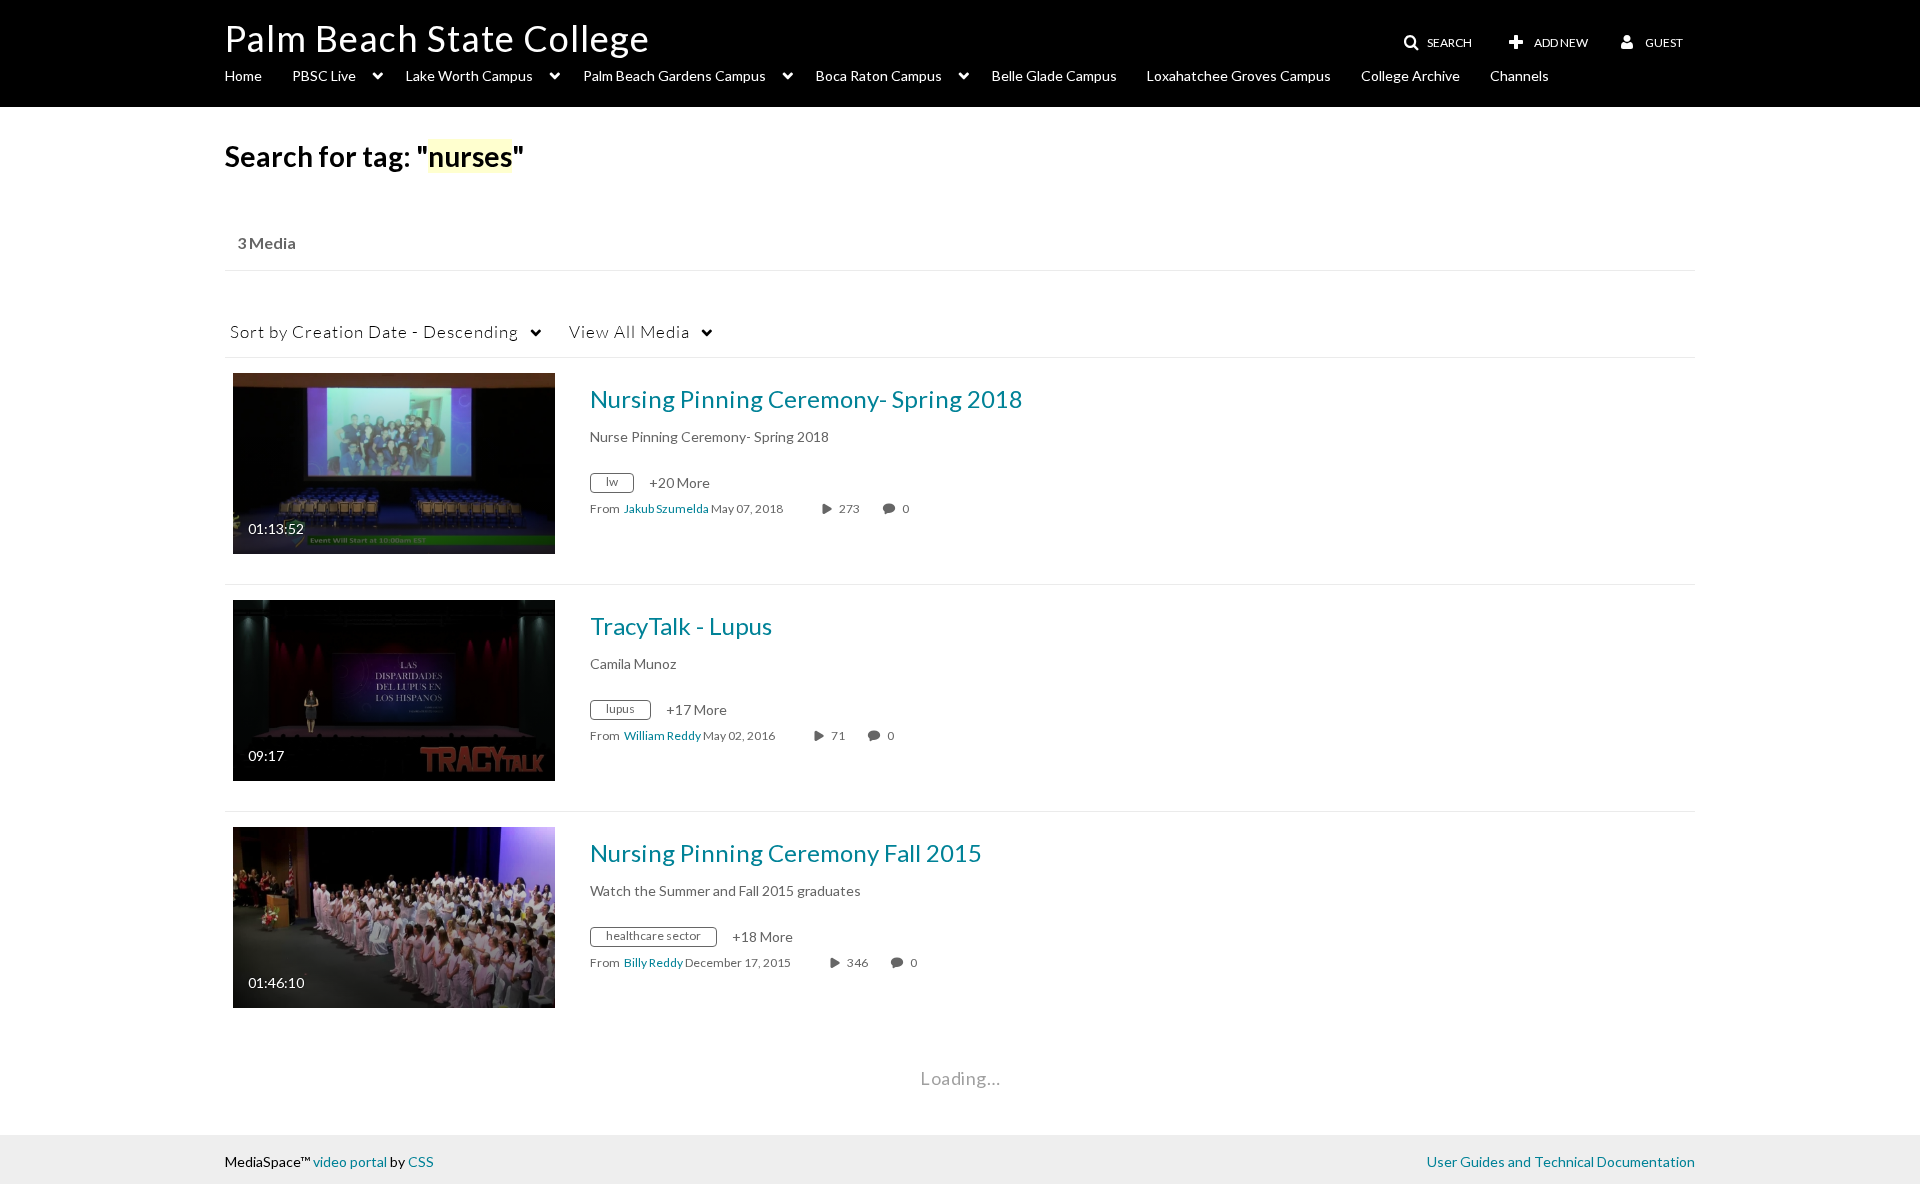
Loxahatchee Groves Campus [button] (1239, 75)
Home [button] (243, 75)
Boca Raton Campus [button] (879, 75)
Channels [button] (1519, 75)
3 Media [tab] (266, 242)
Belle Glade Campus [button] (1054, 75)
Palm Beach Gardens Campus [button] (674, 75)
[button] (1437, 43)
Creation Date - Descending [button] (374, 331)
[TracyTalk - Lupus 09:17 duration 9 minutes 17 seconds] (394, 688)
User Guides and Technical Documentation (1561, 1161)
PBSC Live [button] (324, 75)
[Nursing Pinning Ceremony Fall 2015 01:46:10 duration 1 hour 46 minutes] (394, 915)
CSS (421, 1161)
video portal (350, 1161)
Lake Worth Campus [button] (469, 75)
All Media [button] (629, 331)
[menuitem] (258, 74)
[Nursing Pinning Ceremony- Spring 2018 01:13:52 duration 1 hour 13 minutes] (394, 461)
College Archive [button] (1410, 75)
